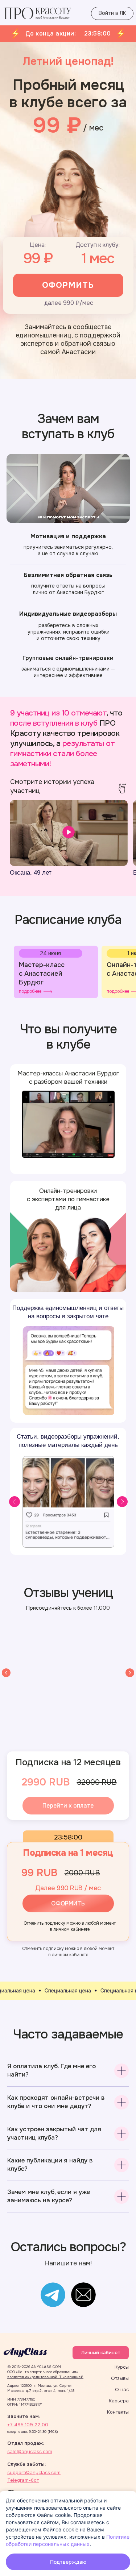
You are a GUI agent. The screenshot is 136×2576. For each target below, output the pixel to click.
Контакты (118, 2412)
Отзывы (120, 2378)
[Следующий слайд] (130, 1673)
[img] (53, 2295)
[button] (56, 972)
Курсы (122, 2367)
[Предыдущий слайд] (6, 1673)
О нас (122, 2390)
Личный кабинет (101, 2353)
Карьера (119, 2401)
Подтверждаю (68, 2562)
